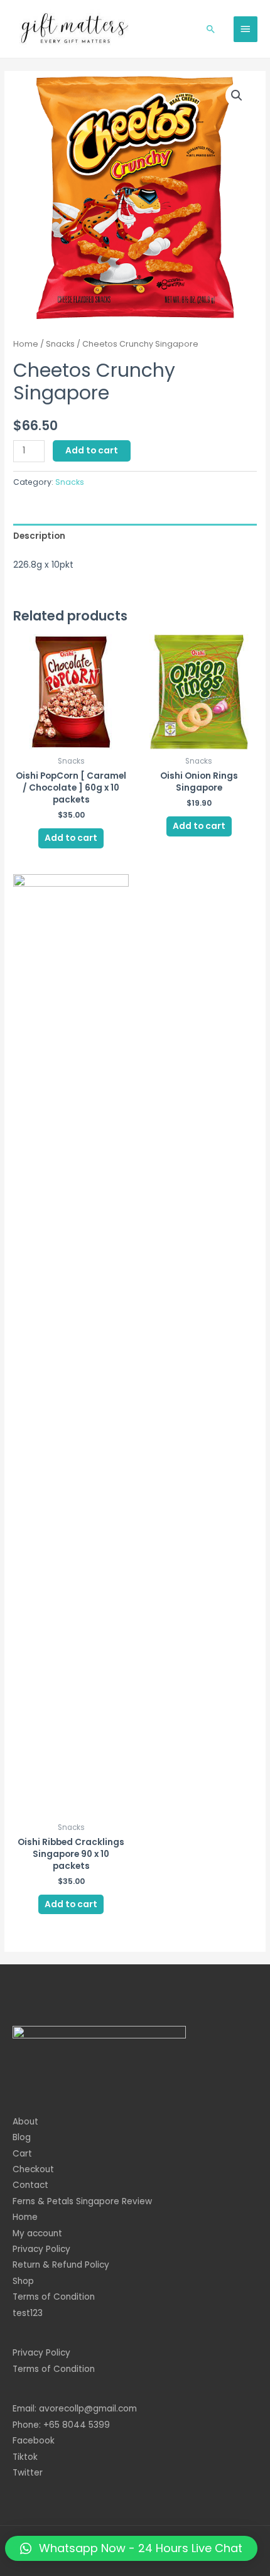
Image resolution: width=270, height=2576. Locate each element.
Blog (22, 2137)
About (25, 2122)
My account (37, 2233)
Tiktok (25, 2457)
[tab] (135, 536)
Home (26, 344)
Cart (22, 2154)
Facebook (34, 2441)
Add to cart (92, 451)
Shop (23, 2281)
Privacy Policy (41, 2249)
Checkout (33, 2169)
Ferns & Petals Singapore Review (82, 2201)
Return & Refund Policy (61, 2265)
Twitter (28, 2473)
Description (39, 536)
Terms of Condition (54, 2297)
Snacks (60, 344)
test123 (28, 2313)
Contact (30, 2185)
